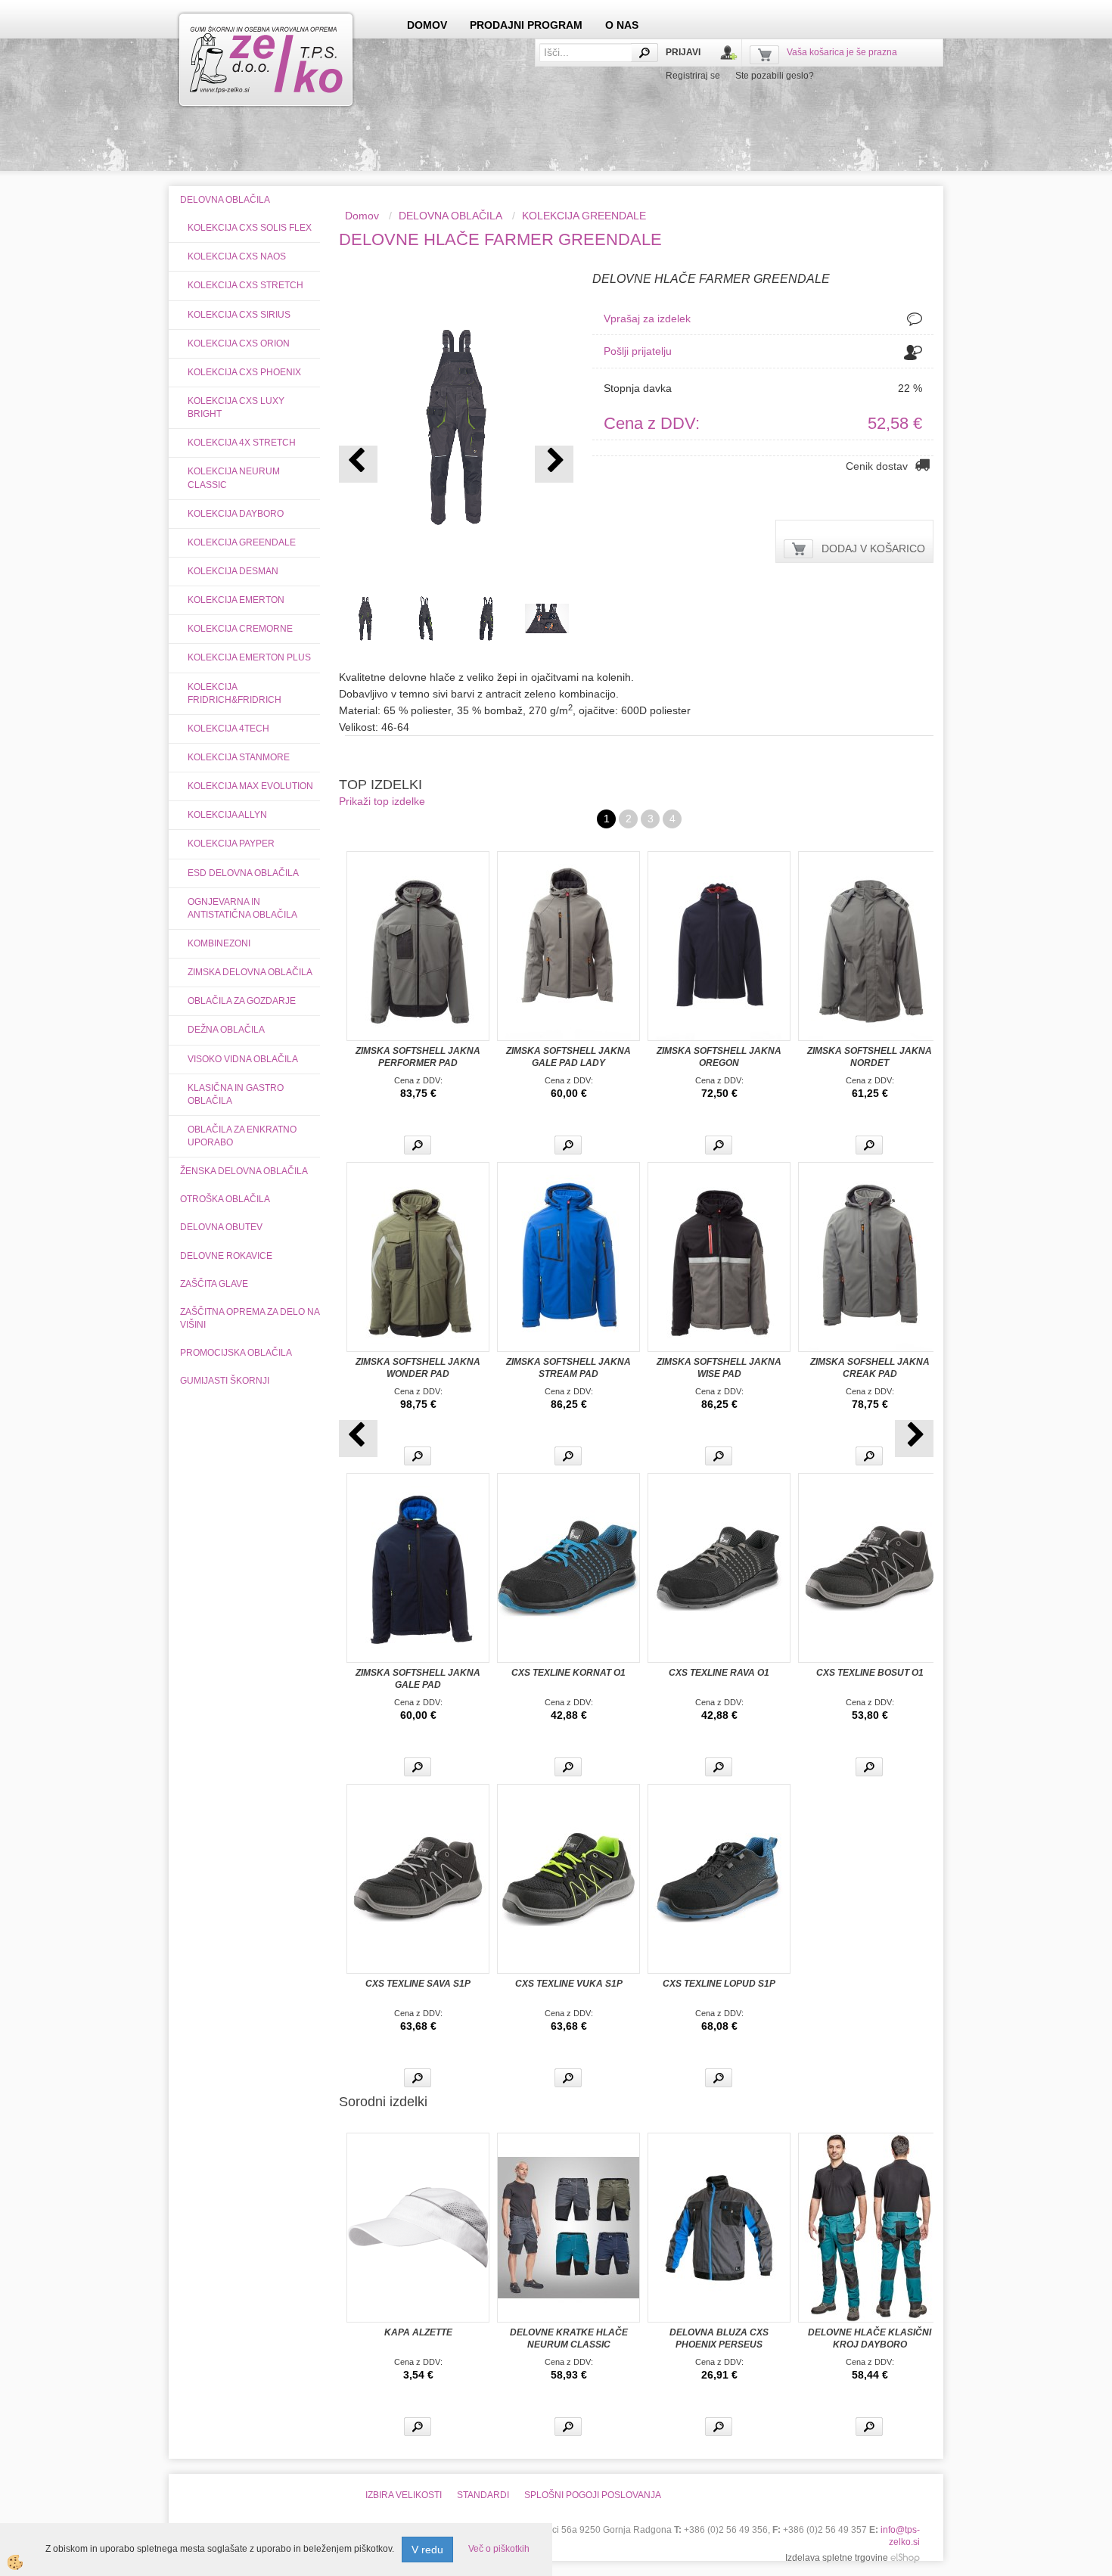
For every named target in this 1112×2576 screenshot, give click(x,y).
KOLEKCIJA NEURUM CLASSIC (234, 478)
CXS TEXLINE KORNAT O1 (568, 1673)
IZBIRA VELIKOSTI (404, 2495)
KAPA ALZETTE (418, 2332)
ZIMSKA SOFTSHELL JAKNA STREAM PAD (568, 1368)
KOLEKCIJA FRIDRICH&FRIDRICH (235, 693)
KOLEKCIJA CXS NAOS (237, 256)
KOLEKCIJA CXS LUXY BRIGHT (236, 407)
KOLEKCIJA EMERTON (236, 600)
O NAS (622, 25)
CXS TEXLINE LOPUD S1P (719, 1984)
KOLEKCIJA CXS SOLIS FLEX (250, 228)
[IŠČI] (645, 53)
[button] (554, 464)
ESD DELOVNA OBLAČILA (243, 873)
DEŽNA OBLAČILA (226, 1030)
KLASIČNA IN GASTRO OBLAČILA (236, 1094)
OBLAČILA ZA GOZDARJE (242, 1001)
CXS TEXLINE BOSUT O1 (870, 1673)
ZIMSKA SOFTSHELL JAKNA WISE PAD (719, 1368)
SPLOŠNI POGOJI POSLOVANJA (593, 2495)
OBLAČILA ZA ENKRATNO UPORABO (242, 1136)
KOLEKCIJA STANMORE (239, 757)
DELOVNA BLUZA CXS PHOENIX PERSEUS (719, 2338)
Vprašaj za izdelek (647, 319)
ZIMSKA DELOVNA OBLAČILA (250, 972)
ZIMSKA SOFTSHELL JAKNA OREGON (719, 1057)
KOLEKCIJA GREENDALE (242, 542)
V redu (427, 2550)
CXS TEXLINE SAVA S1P (418, 1984)
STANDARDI (483, 2495)
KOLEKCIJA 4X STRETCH (242, 443)
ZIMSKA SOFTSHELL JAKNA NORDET (870, 1057)
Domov (362, 216)
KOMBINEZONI (219, 943)
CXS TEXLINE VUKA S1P (569, 1984)
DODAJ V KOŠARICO (873, 548)
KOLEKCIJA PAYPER (231, 844)
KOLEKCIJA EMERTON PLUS (249, 657)
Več (418, 1145)
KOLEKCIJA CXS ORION (239, 343)
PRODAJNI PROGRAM (526, 25)
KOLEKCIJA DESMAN (233, 571)
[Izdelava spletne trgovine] (905, 2558)
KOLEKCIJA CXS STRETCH (245, 285)
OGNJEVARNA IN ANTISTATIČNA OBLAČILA (242, 908)
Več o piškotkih (499, 2549)
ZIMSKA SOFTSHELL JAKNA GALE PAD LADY (568, 1057)
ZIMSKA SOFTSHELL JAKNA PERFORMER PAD (418, 1057)
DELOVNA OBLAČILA (450, 216)
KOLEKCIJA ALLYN (227, 815)
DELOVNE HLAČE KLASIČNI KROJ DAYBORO (870, 2338)
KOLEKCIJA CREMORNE (240, 629)
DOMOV (427, 25)
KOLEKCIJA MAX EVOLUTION (250, 786)
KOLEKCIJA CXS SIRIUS (239, 315)
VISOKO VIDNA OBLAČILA (243, 1059)
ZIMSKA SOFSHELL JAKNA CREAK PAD (870, 1368)
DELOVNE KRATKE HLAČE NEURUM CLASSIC (569, 2338)
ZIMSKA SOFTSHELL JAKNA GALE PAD (418, 1679)
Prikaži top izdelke (382, 801)
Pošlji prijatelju (638, 351)
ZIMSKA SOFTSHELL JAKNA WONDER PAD (418, 1368)
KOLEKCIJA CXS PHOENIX (244, 372)
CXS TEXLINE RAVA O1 (719, 1673)
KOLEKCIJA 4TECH (228, 729)
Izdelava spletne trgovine (837, 2558)
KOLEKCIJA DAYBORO (236, 514)
